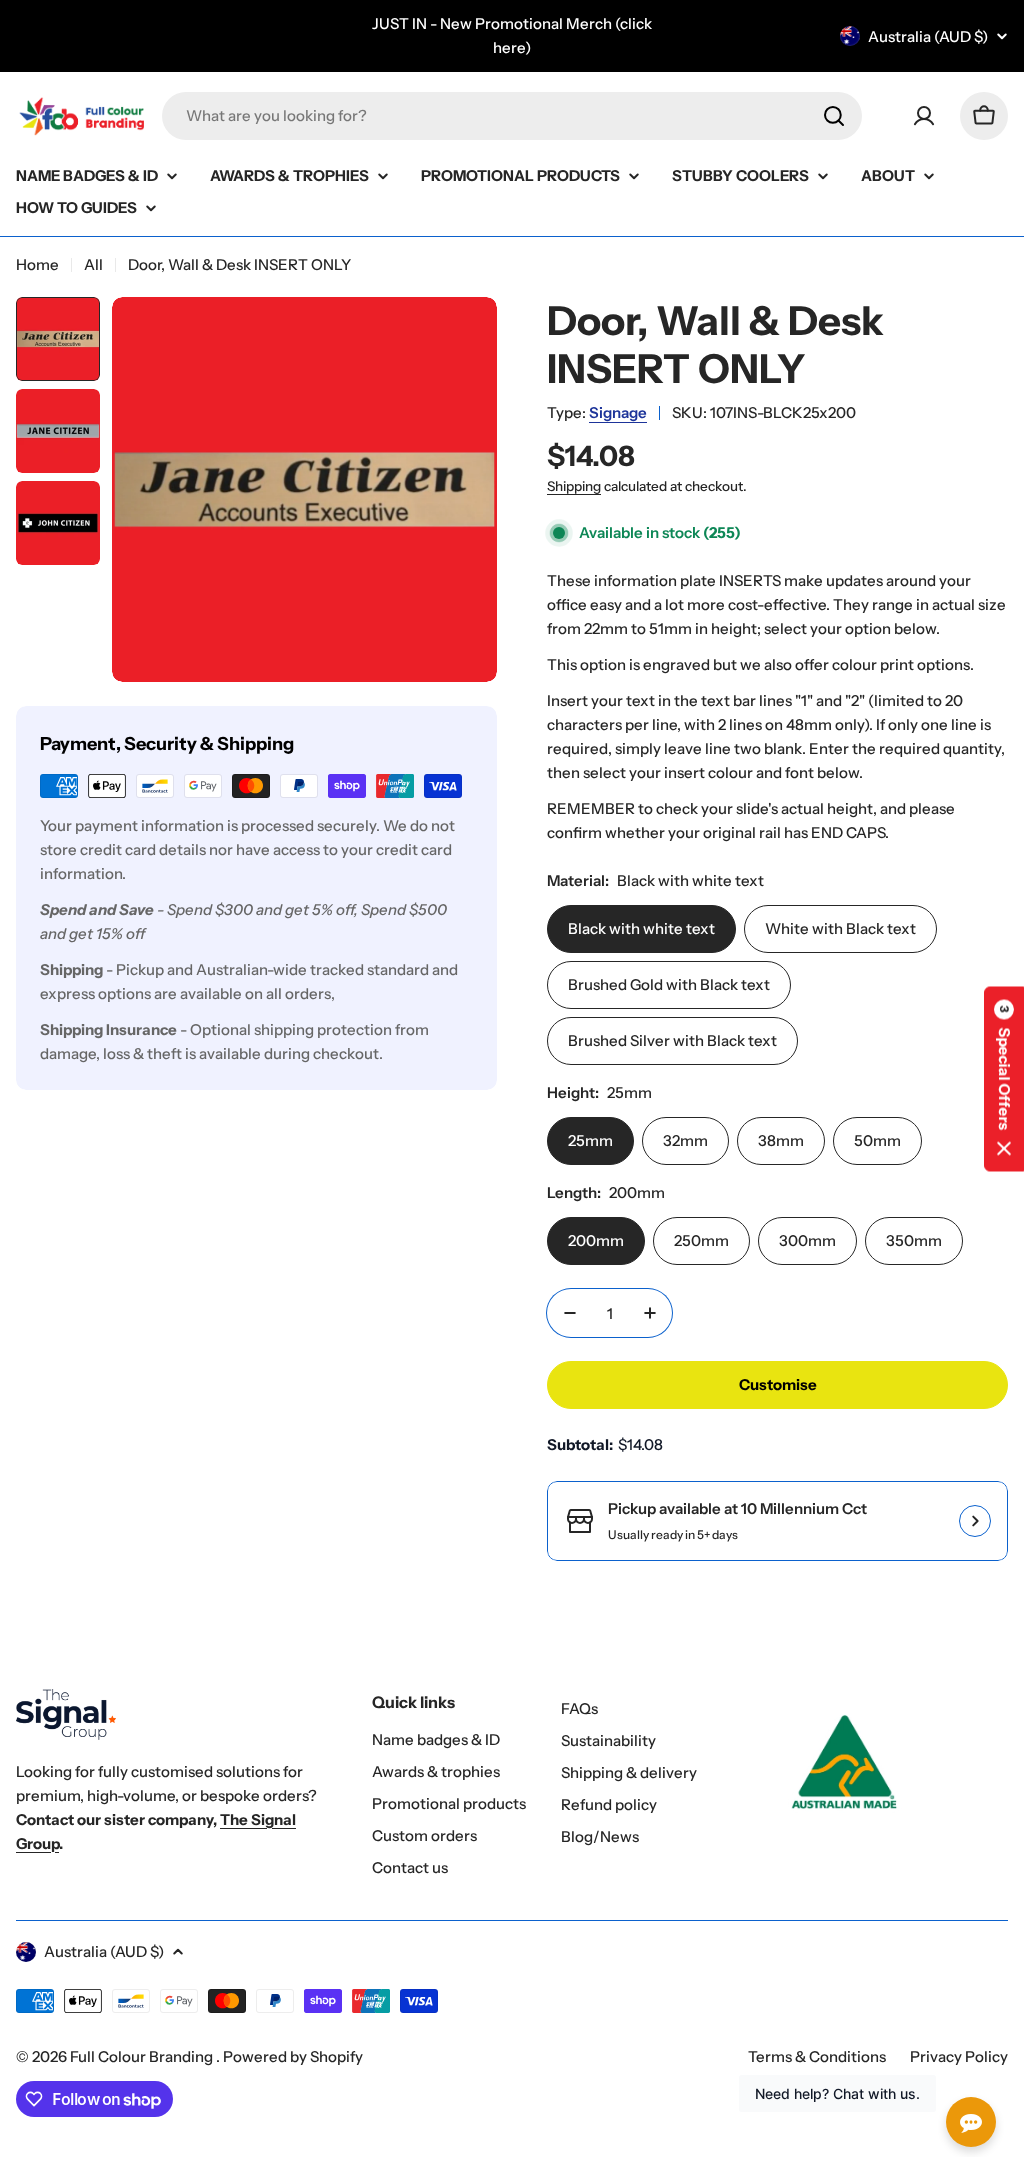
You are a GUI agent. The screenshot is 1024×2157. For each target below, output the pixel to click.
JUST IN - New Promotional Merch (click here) (512, 35)
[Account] (924, 116)
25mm (590, 1140)
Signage (618, 412)
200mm (596, 1240)
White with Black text (840, 928)
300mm (807, 1240)
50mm (877, 1140)
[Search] (834, 116)
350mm (914, 1240)
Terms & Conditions (817, 2056)
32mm (685, 1140)
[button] (1004, 1078)
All (93, 264)
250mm (701, 1240)
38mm (781, 1140)
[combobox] (512, 116)
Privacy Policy (959, 2056)
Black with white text (641, 928)
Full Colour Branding (143, 2056)
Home (37, 264)
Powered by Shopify (293, 2056)
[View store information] (975, 1521)
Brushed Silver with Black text (672, 1040)
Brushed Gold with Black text (669, 984)
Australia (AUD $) (928, 36)
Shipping (574, 486)
